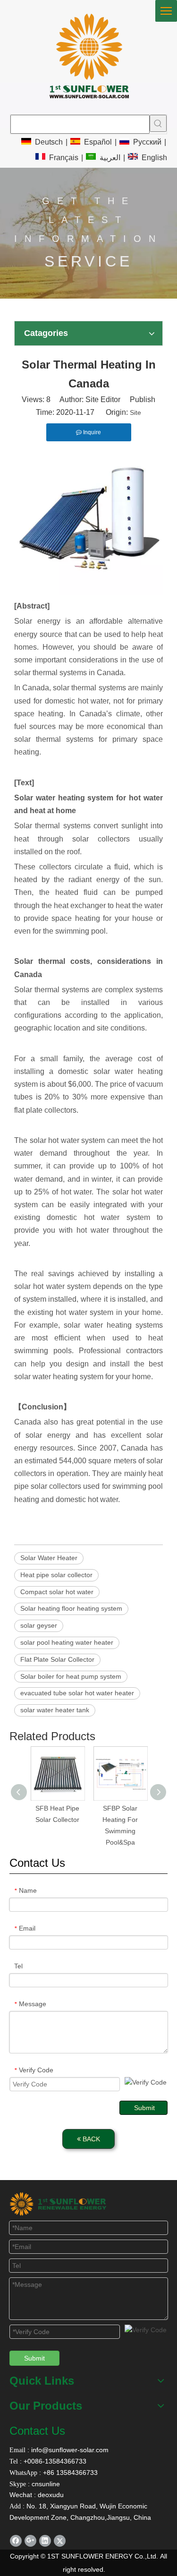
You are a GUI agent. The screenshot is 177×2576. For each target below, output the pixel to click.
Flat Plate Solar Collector (57, 1659)
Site (135, 412)
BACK (90, 2139)
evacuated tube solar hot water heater (77, 1693)
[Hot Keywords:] (158, 123)
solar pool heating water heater (67, 1642)
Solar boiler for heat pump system (71, 1676)
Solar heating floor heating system (71, 1608)
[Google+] (30, 2541)
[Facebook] (16, 2541)
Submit (144, 2108)
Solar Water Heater (49, 1558)
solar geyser (39, 1625)
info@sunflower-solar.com (69, 2450)
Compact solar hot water (57, 1592)
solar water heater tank (55, 1710)
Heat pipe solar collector (56, 1575)
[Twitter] (60, 2541)
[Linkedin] (45, 2541)
